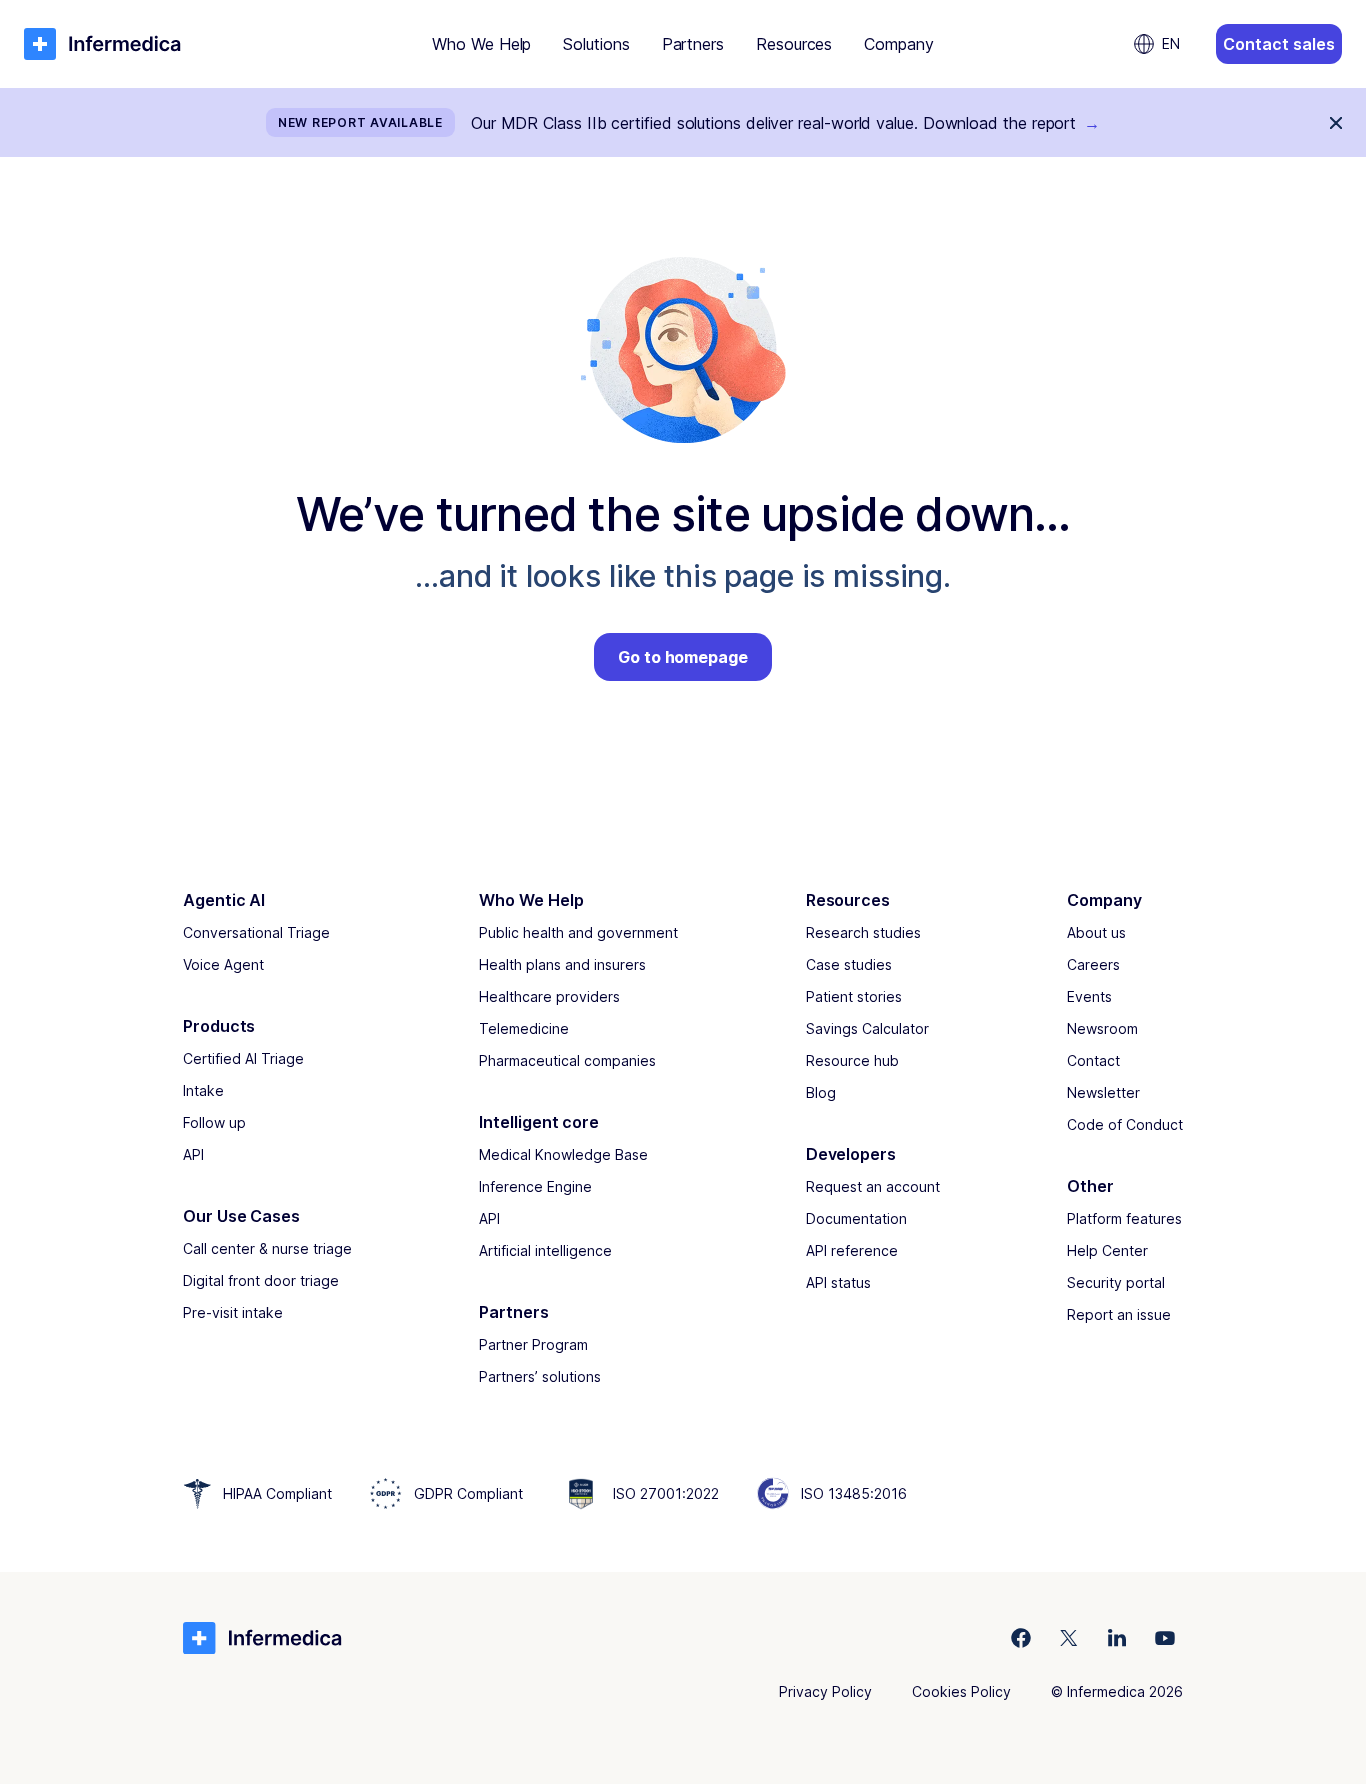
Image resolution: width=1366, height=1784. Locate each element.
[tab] (481, 44)
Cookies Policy (961, 1691)
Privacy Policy (825, 1691)
